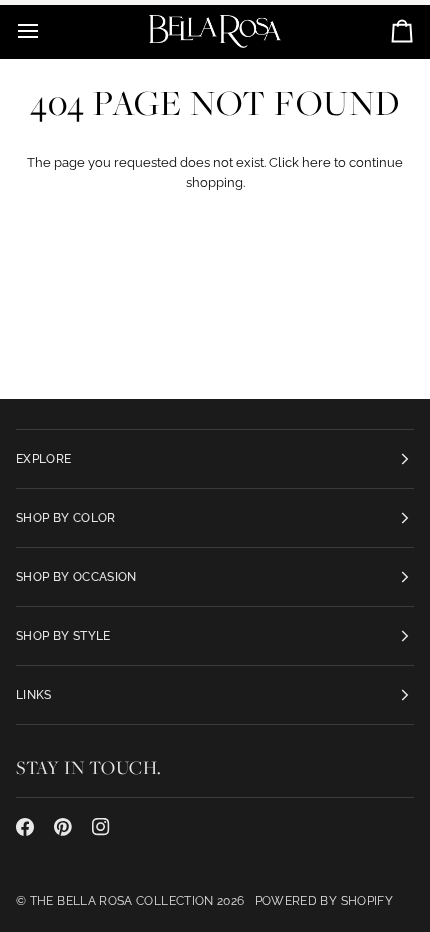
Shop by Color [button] (66, 518)
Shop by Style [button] (63, 636)
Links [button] (34, 695)
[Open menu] (46, 31)
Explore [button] (44, 459)
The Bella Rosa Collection (122, 901)
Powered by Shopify (324, 901)
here (316, 162)
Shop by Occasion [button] (76, 577)
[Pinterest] (63, 827)
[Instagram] (101, 827)
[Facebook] (25, 827)
